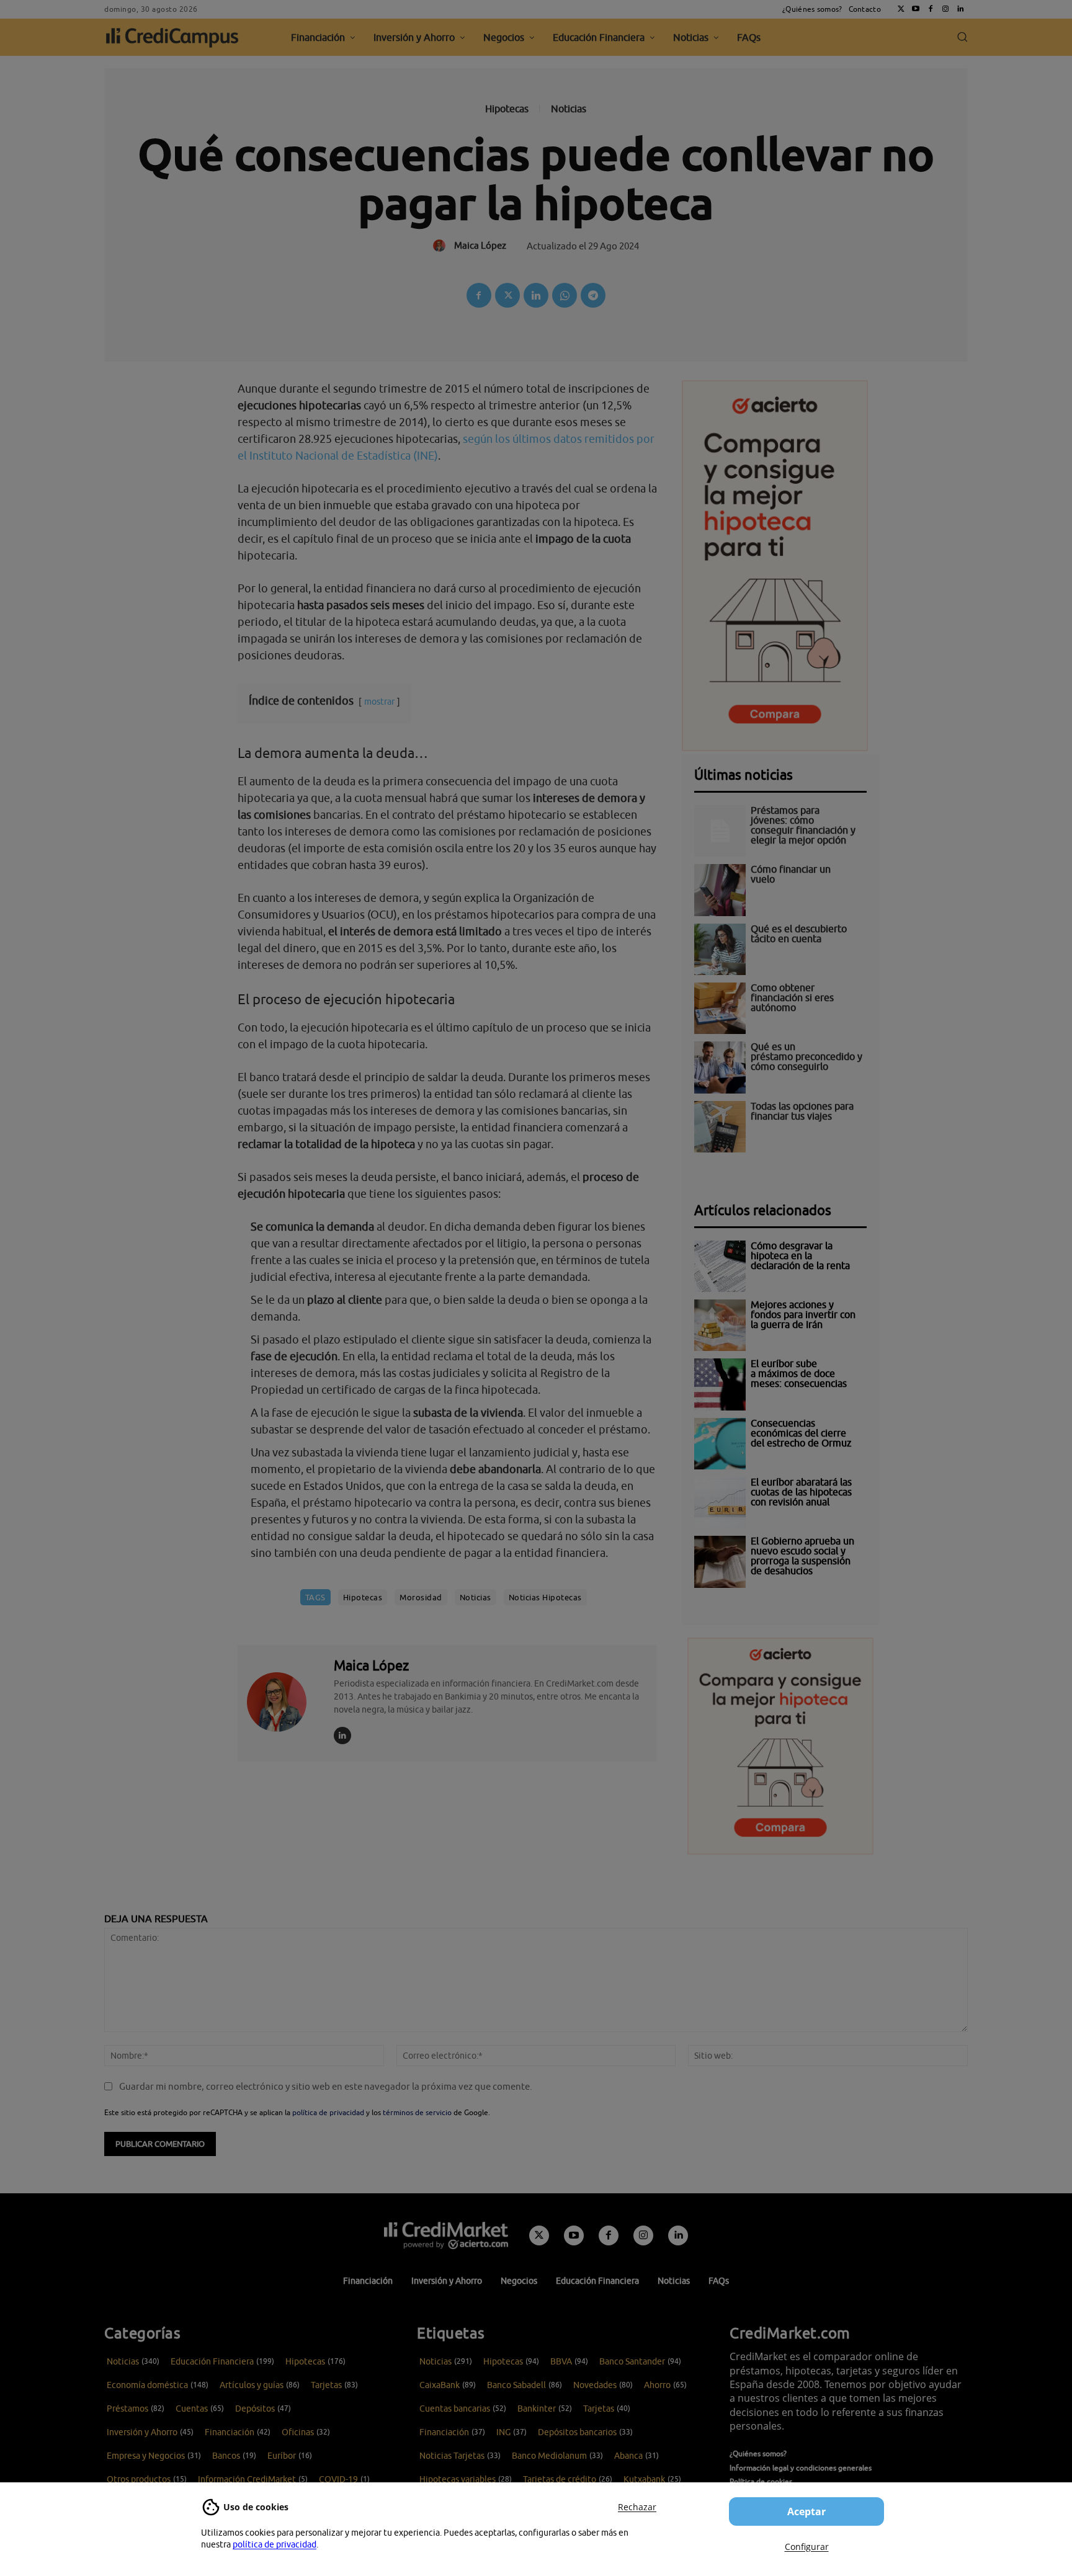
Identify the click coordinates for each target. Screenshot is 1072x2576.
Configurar (807, 2547)
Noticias (569, 109)
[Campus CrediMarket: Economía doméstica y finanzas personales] (446, 2235)
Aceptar (806, 2511)
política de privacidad (275, 2544)
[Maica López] (284, 1701)
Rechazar (637, 2507)
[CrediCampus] (172, 37)
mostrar (379, 701)
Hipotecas (507, 109)
